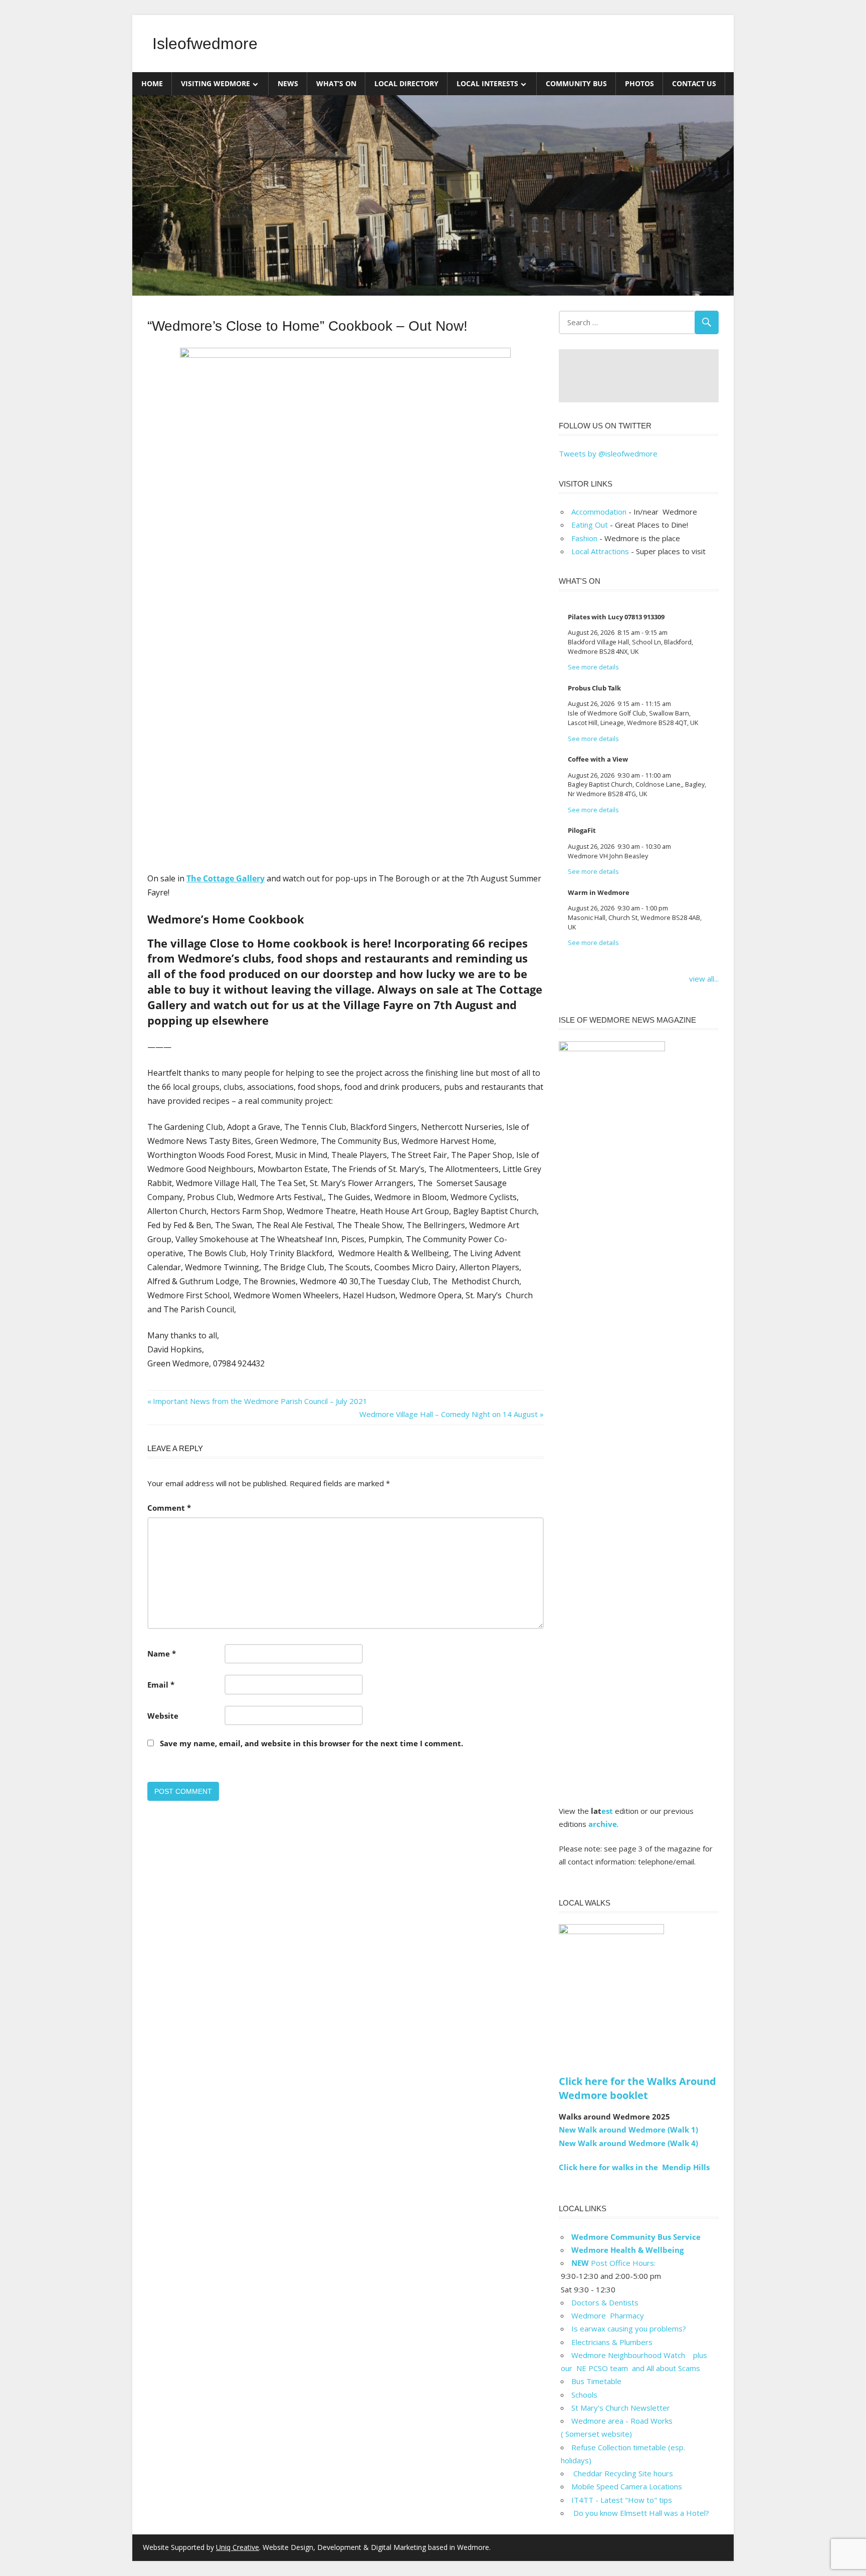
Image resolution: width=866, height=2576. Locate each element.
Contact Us (694, 83)
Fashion (584, 538)
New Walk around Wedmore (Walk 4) (628, 2143)
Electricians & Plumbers (612, 2342)
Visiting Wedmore (215, 83)
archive (603, 1824)
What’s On (336, 83)
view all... (704, 979)
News (288, 83)
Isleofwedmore (205, 44)
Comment (169, 1508)
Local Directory (406, 83)
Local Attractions (600, 551)
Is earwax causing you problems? (629, 2328)
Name (162, 1654)
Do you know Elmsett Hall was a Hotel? (640, 2513)
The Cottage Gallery (226, 878)
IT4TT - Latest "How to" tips (622, 2500)
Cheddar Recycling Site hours (628, 2473)
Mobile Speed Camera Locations (627, 2486)
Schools (584, 2395)
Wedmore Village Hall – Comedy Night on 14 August (449, 1414)
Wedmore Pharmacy (608, 2315)
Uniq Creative (238, 2547)
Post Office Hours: (613, 2263)
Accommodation (599, 512)
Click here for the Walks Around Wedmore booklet (637, 2088)
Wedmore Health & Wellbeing (627, 2250)
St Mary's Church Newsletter (621, 2408)
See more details (593, 667)
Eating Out (590, 525)
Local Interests (487, 83)
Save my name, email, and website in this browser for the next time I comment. (311, 1743)
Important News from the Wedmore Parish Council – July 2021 (260, 1401)
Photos (639, 83)
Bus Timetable (596, 2381)
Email (161, 1685)
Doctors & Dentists (605, 2302)
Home (152, 83)
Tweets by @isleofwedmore (608, 453)
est (607, 1811)
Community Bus (576, 83)
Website (163, 1716)
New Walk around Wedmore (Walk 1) (628, 2130)
